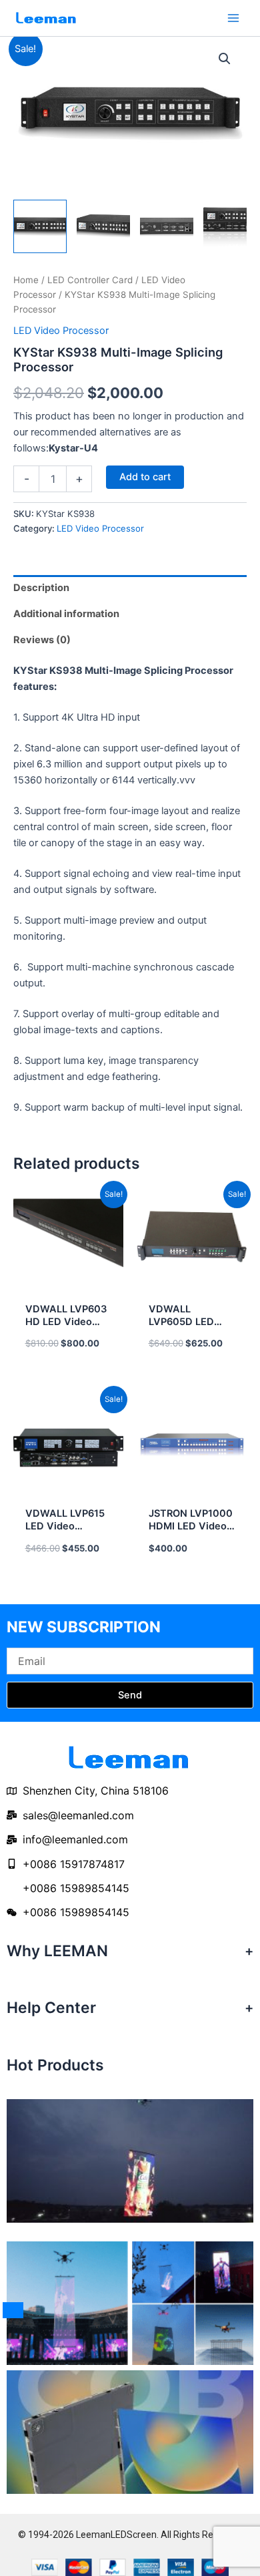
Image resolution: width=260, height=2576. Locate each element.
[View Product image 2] (103, 226)
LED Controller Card (90, 280)
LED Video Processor (61, 331)
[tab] (130, 588)
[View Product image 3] (167, 226)
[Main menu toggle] (233, 18)
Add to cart (145, 477)
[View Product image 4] (230, 226)
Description (41, 588)
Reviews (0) (42, 640)
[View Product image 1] (40, 226)
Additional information (66, 614)
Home (26, 280)
